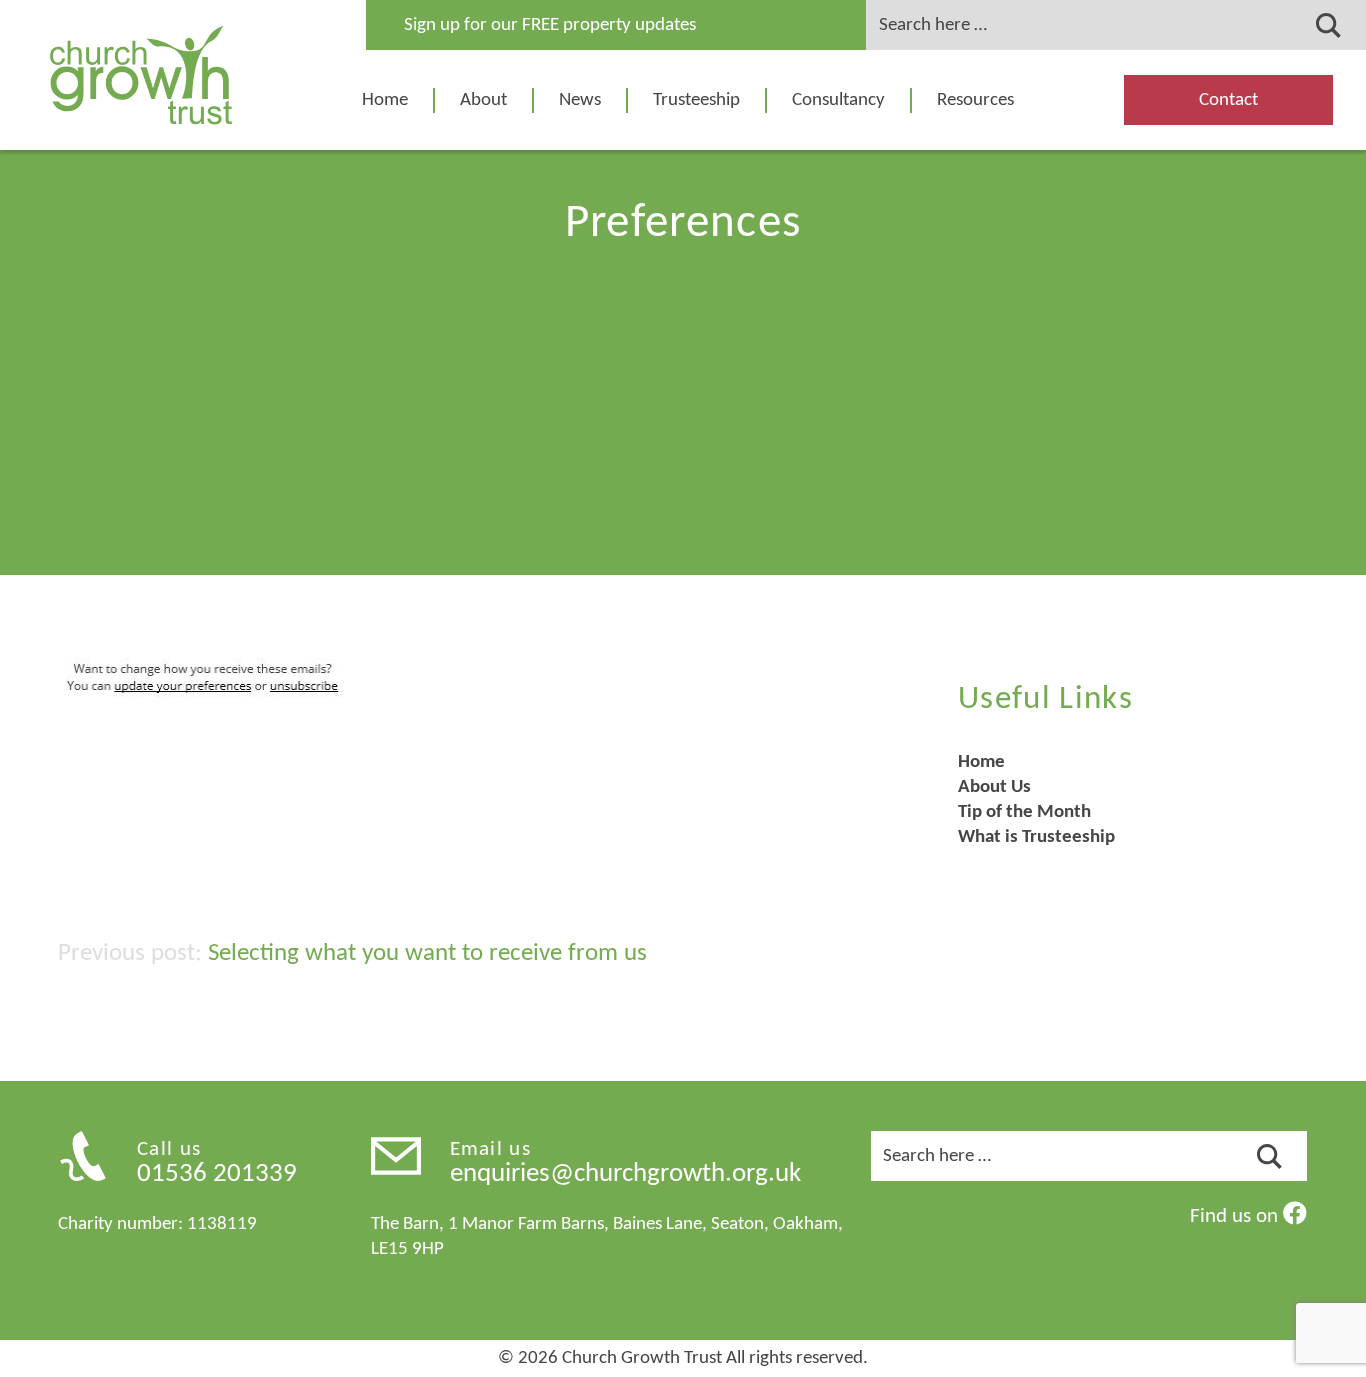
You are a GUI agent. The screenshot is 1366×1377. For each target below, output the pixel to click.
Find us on (1236, 1216)
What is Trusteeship (1036, 837)
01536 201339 (217, 1174)
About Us (994, 787)
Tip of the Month (1024, 812)
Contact (1228, 100)
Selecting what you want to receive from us (427, 953)
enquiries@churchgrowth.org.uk (625, 1174)
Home (385, 100)
